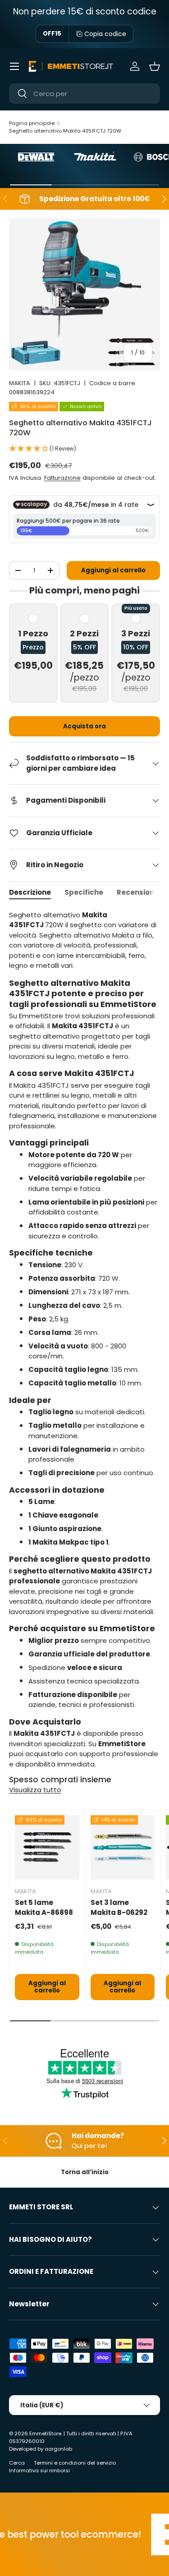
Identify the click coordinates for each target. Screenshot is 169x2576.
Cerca (17, 2463)
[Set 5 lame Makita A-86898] (47, 1847)
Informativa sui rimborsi (39, 2470)
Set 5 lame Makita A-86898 (44, 1908)
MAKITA (20, 383)
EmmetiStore (45, 2433)
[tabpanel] (84, 1340)
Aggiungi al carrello (113, 570)
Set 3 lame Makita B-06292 (119, 1908)
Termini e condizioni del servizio (75, 2463)
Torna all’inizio (85, 2172)
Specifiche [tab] (84, 892)
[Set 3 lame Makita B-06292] (123, 1847)
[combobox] (84, 94)
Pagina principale (32, 123)
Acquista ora (84, 726)
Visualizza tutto (35, 1790)
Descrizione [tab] (30, 892)
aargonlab (58, 2449)
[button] (155, 66)
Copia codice (105, 34)
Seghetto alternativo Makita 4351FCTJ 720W (65, 131)
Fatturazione (62, 478)
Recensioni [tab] (136, 892)
